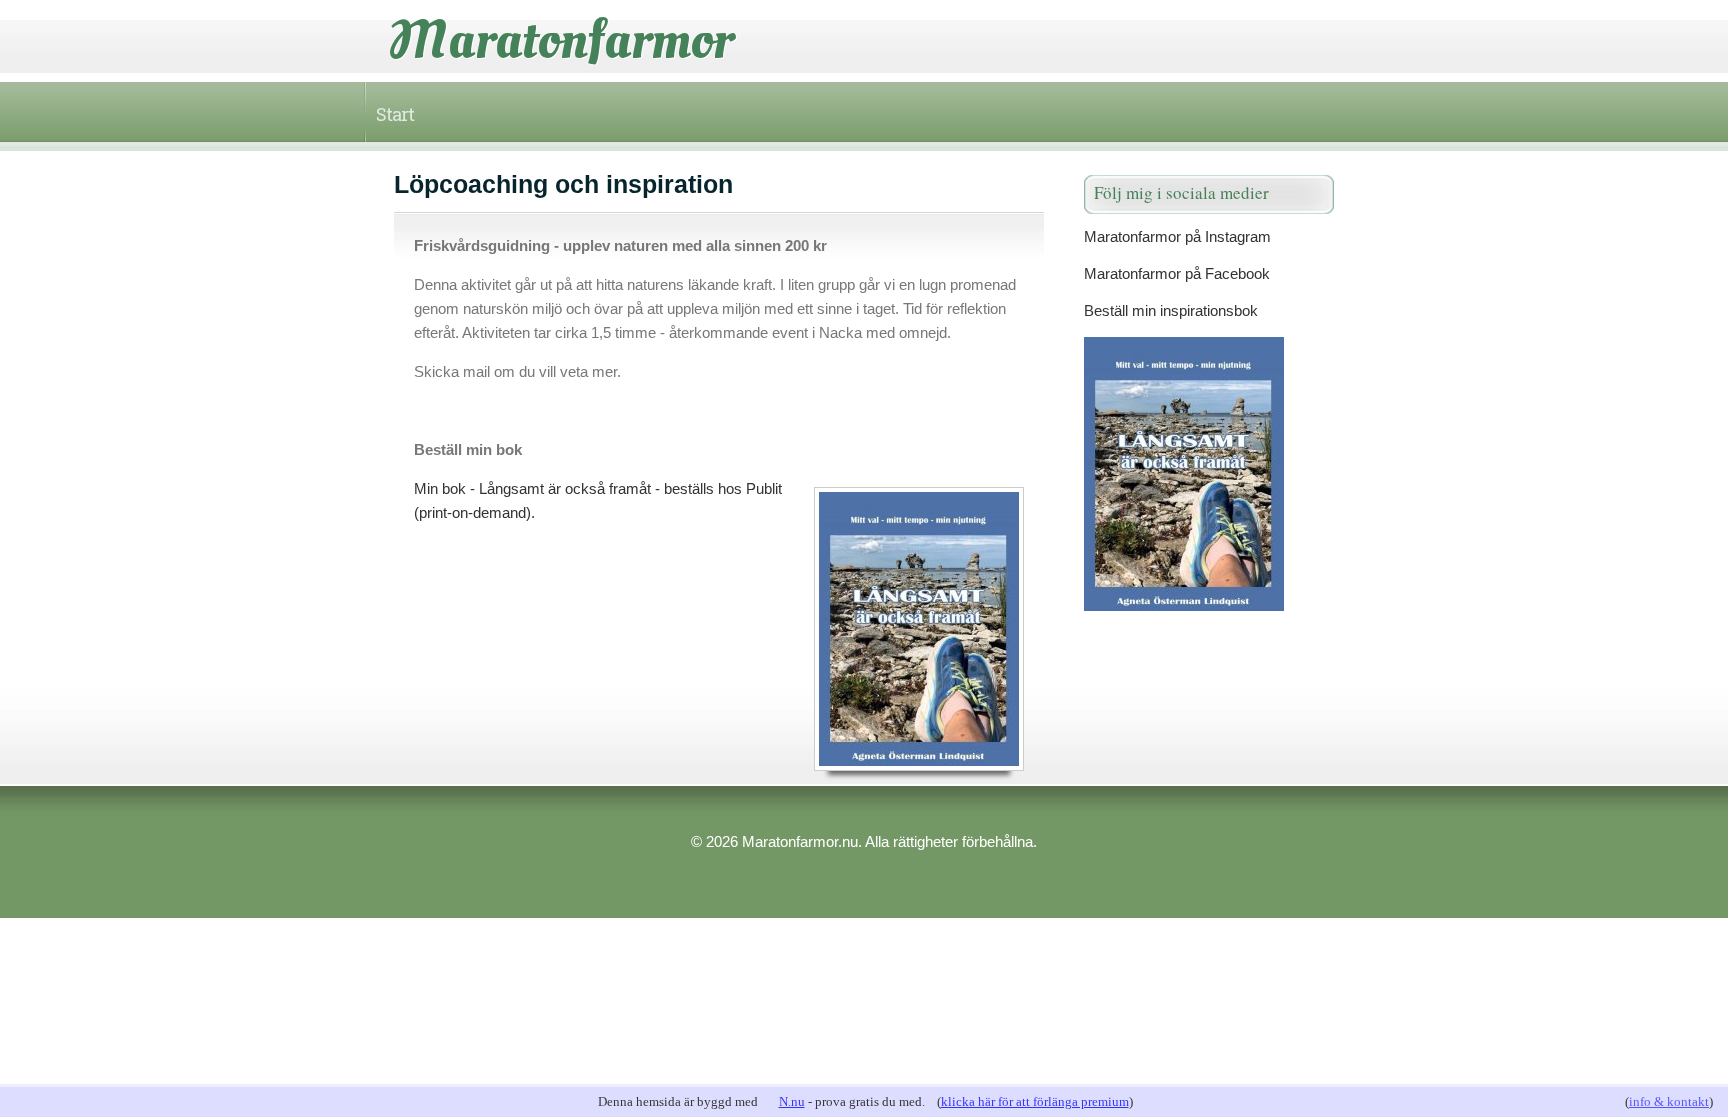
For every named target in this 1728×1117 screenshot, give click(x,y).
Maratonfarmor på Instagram (1177, 236)
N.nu (792, 1101)
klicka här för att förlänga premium (1035, 1101)
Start (395, 114)
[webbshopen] (1209, 474)
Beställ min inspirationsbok (1171, 310)
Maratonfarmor (561, 40)
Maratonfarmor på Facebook (1177, 273)
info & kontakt (1669, 1101)
